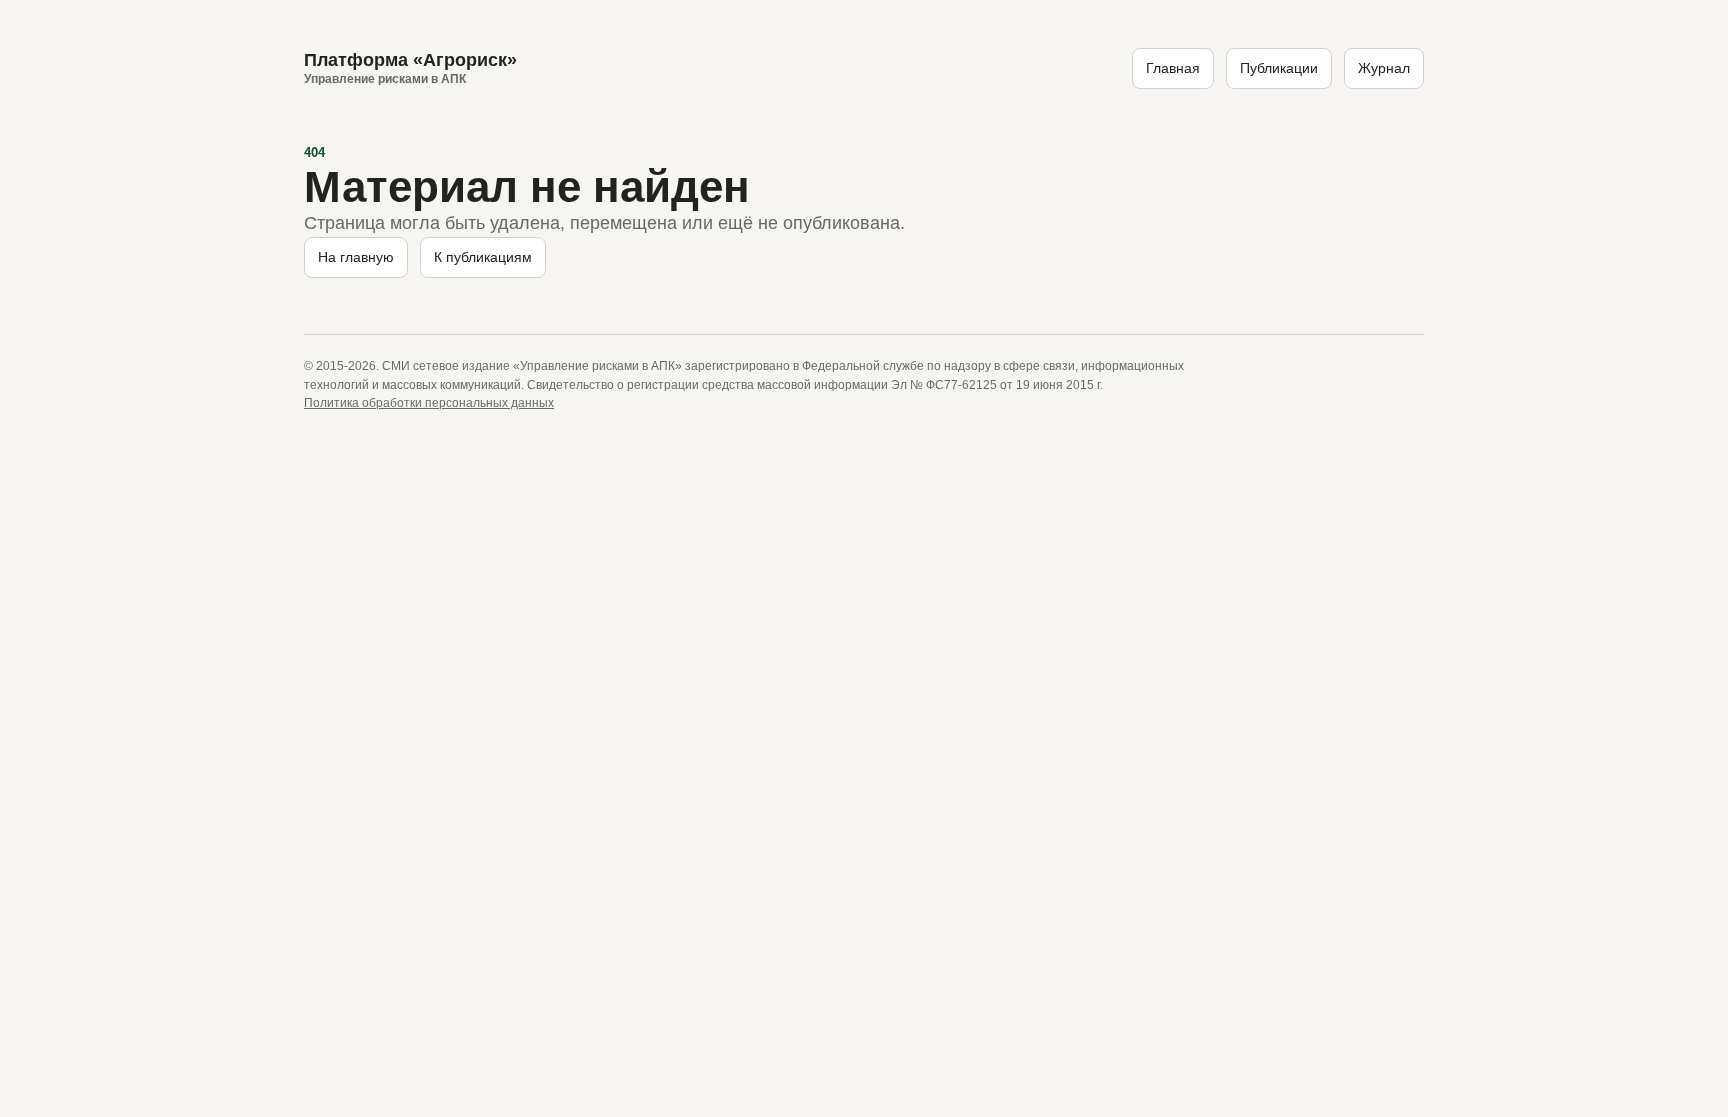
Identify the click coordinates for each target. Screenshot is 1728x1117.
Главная (1173, 68)
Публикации (1279, 68)
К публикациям (483, 257)
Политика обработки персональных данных (429, 403)
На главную (356, 257)
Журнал (1384, 68)
